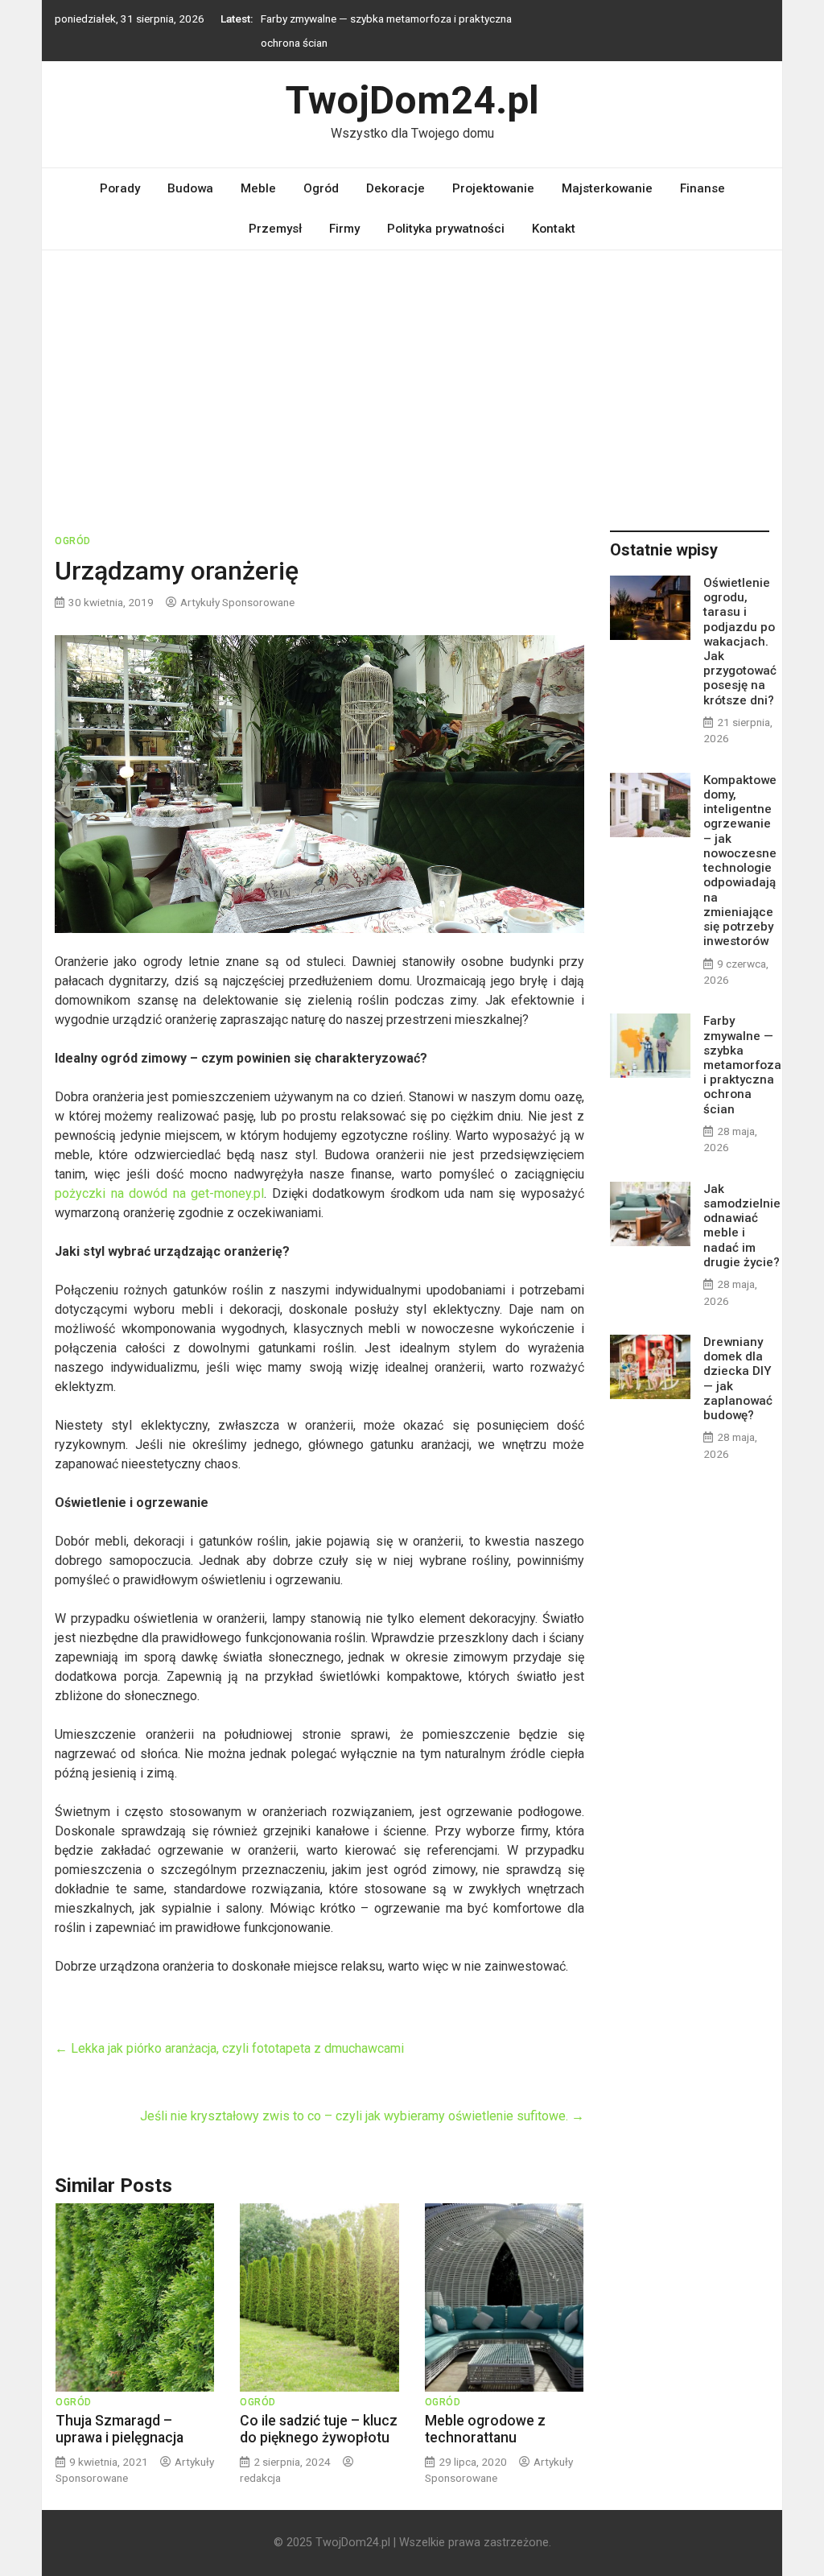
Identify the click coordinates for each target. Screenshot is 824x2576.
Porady (120, 188)
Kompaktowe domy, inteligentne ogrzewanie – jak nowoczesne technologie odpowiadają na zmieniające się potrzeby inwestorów (740, 861)
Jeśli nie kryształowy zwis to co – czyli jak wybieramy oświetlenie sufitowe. (362, 2116)
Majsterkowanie (607, 188)
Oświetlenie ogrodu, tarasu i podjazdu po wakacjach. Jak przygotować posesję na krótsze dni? (740, 642)
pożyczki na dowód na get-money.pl (159, 1193)
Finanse (702, 188)
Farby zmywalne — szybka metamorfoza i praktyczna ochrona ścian (742, 1065)
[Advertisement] (412, 371)
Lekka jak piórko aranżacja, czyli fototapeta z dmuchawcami (229, 2048)
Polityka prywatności (446, 229)
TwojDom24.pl (412, 100)
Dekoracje (396, 188)
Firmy (344, 229)
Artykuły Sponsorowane (237, 602)
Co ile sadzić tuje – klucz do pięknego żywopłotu (319, 2429)
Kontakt (554, 229)
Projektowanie (493, 188)
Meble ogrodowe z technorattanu (485, 2429)
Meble (258, 188)
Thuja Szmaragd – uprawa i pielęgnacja (119, 2429)
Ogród (321, 188)
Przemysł (275, 229)
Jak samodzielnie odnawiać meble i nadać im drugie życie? (742, 1226)
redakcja (260, 2478)
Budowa (190, 188)
